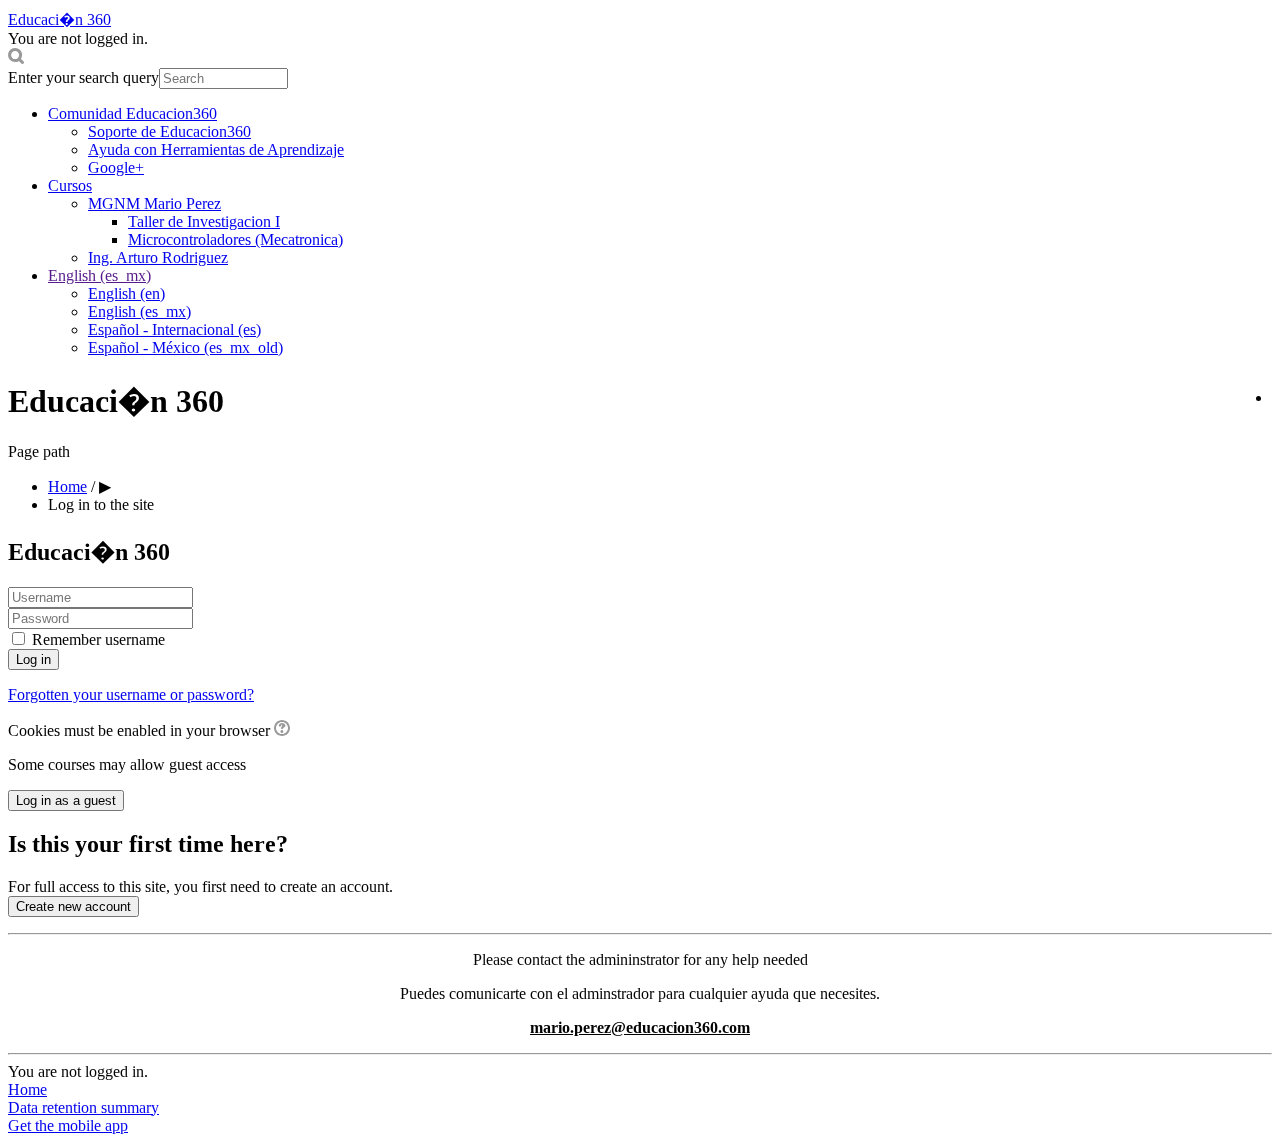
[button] (640, 58)
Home (27, 1089)
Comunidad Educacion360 (132, 113)
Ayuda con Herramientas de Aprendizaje (216, 149)
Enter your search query (83, 77)
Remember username (98, 639)
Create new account (73, 906)
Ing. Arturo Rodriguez (158, 257)
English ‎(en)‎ (126, 293)
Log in (33, 659)
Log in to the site (101, 504)
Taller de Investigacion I (204, 221)
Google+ (116, 167)
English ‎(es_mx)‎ (99, 275)
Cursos (70, 185)
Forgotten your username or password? (131, 694)
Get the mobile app (68, 1125)
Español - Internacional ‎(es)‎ (174, 329)
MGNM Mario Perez (154, 203)
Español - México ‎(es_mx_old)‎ (185, 347)
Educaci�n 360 (59, 19)
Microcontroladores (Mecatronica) (235, 239)
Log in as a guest (66, 800)
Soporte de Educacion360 (169, 131)
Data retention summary (83, 1107)
